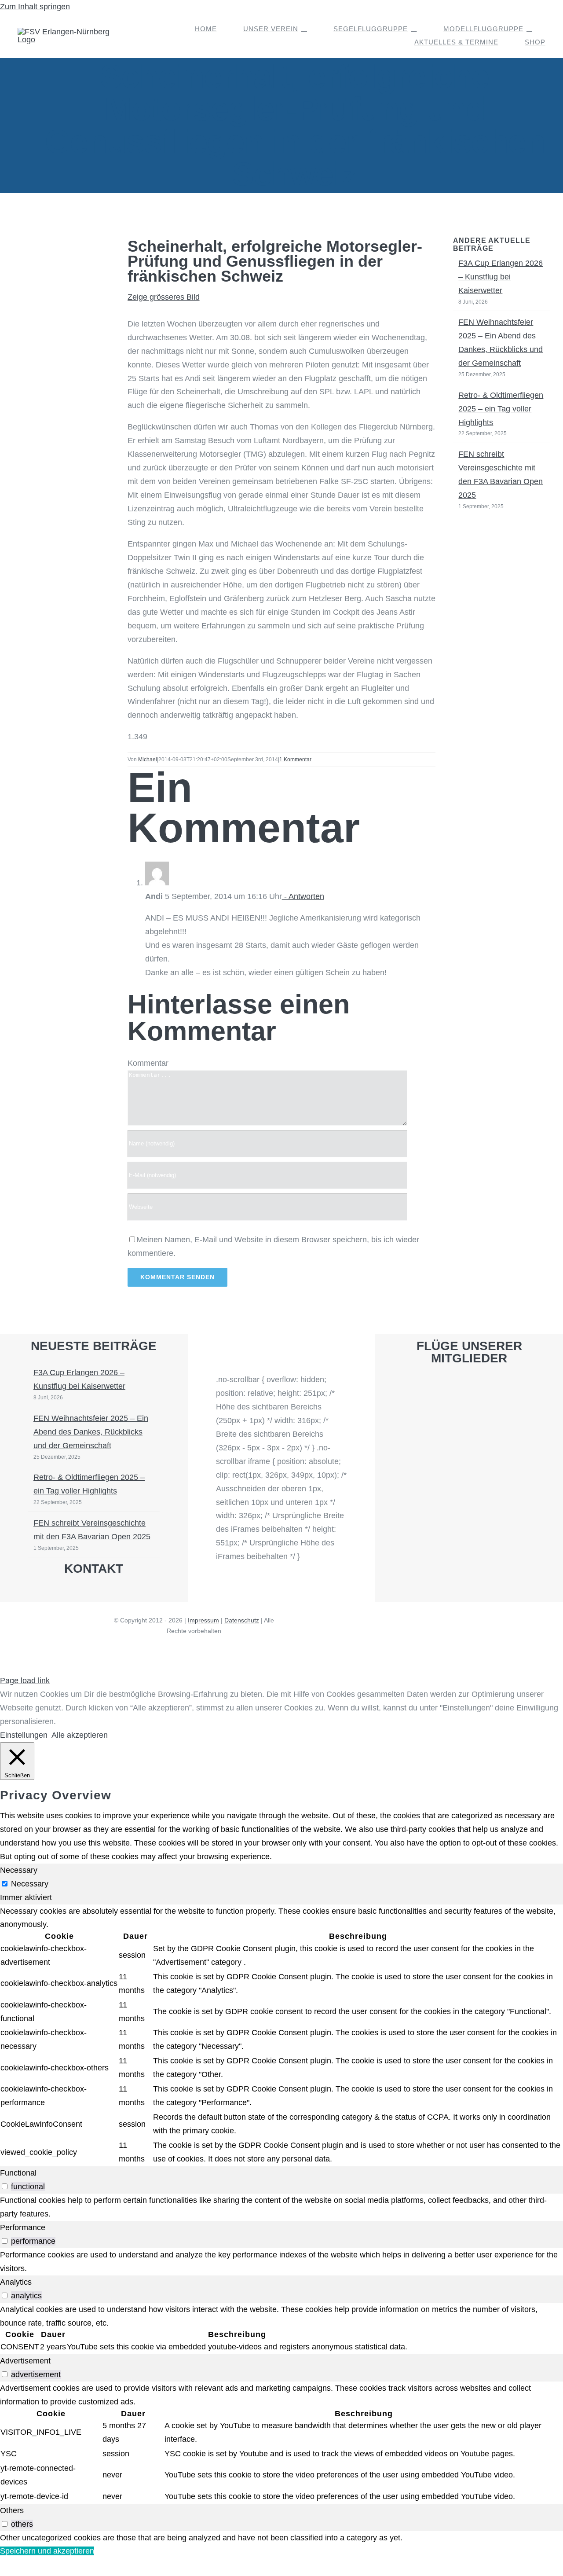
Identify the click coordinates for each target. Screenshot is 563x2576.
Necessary (30, 1884)
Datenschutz (242, 1620)
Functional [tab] (18, 2173)
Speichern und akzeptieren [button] (47, 2551)
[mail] (101, 1593)
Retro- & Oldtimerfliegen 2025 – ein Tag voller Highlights (501, 409)
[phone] (116, 1593)
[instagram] (86, 1593)
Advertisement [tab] (25, 2361)
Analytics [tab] (16, 2282)
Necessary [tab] (19, 1870)
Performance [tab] (23, 2227)
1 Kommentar (295, 760)
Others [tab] (12, 2510)
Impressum (203, 1620)
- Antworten (303, 896)
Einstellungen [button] (24, 1735)
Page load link (25, 1681)
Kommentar (148, 1063)
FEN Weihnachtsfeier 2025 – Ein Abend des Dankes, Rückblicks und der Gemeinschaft (91, 1432)
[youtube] (71, 1593)
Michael (148, 760)
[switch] (5, 2186)
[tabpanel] (281, 2035)
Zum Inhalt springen (35, 7)
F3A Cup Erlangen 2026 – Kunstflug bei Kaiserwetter (501, 277)
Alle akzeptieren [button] (80, 1735)
